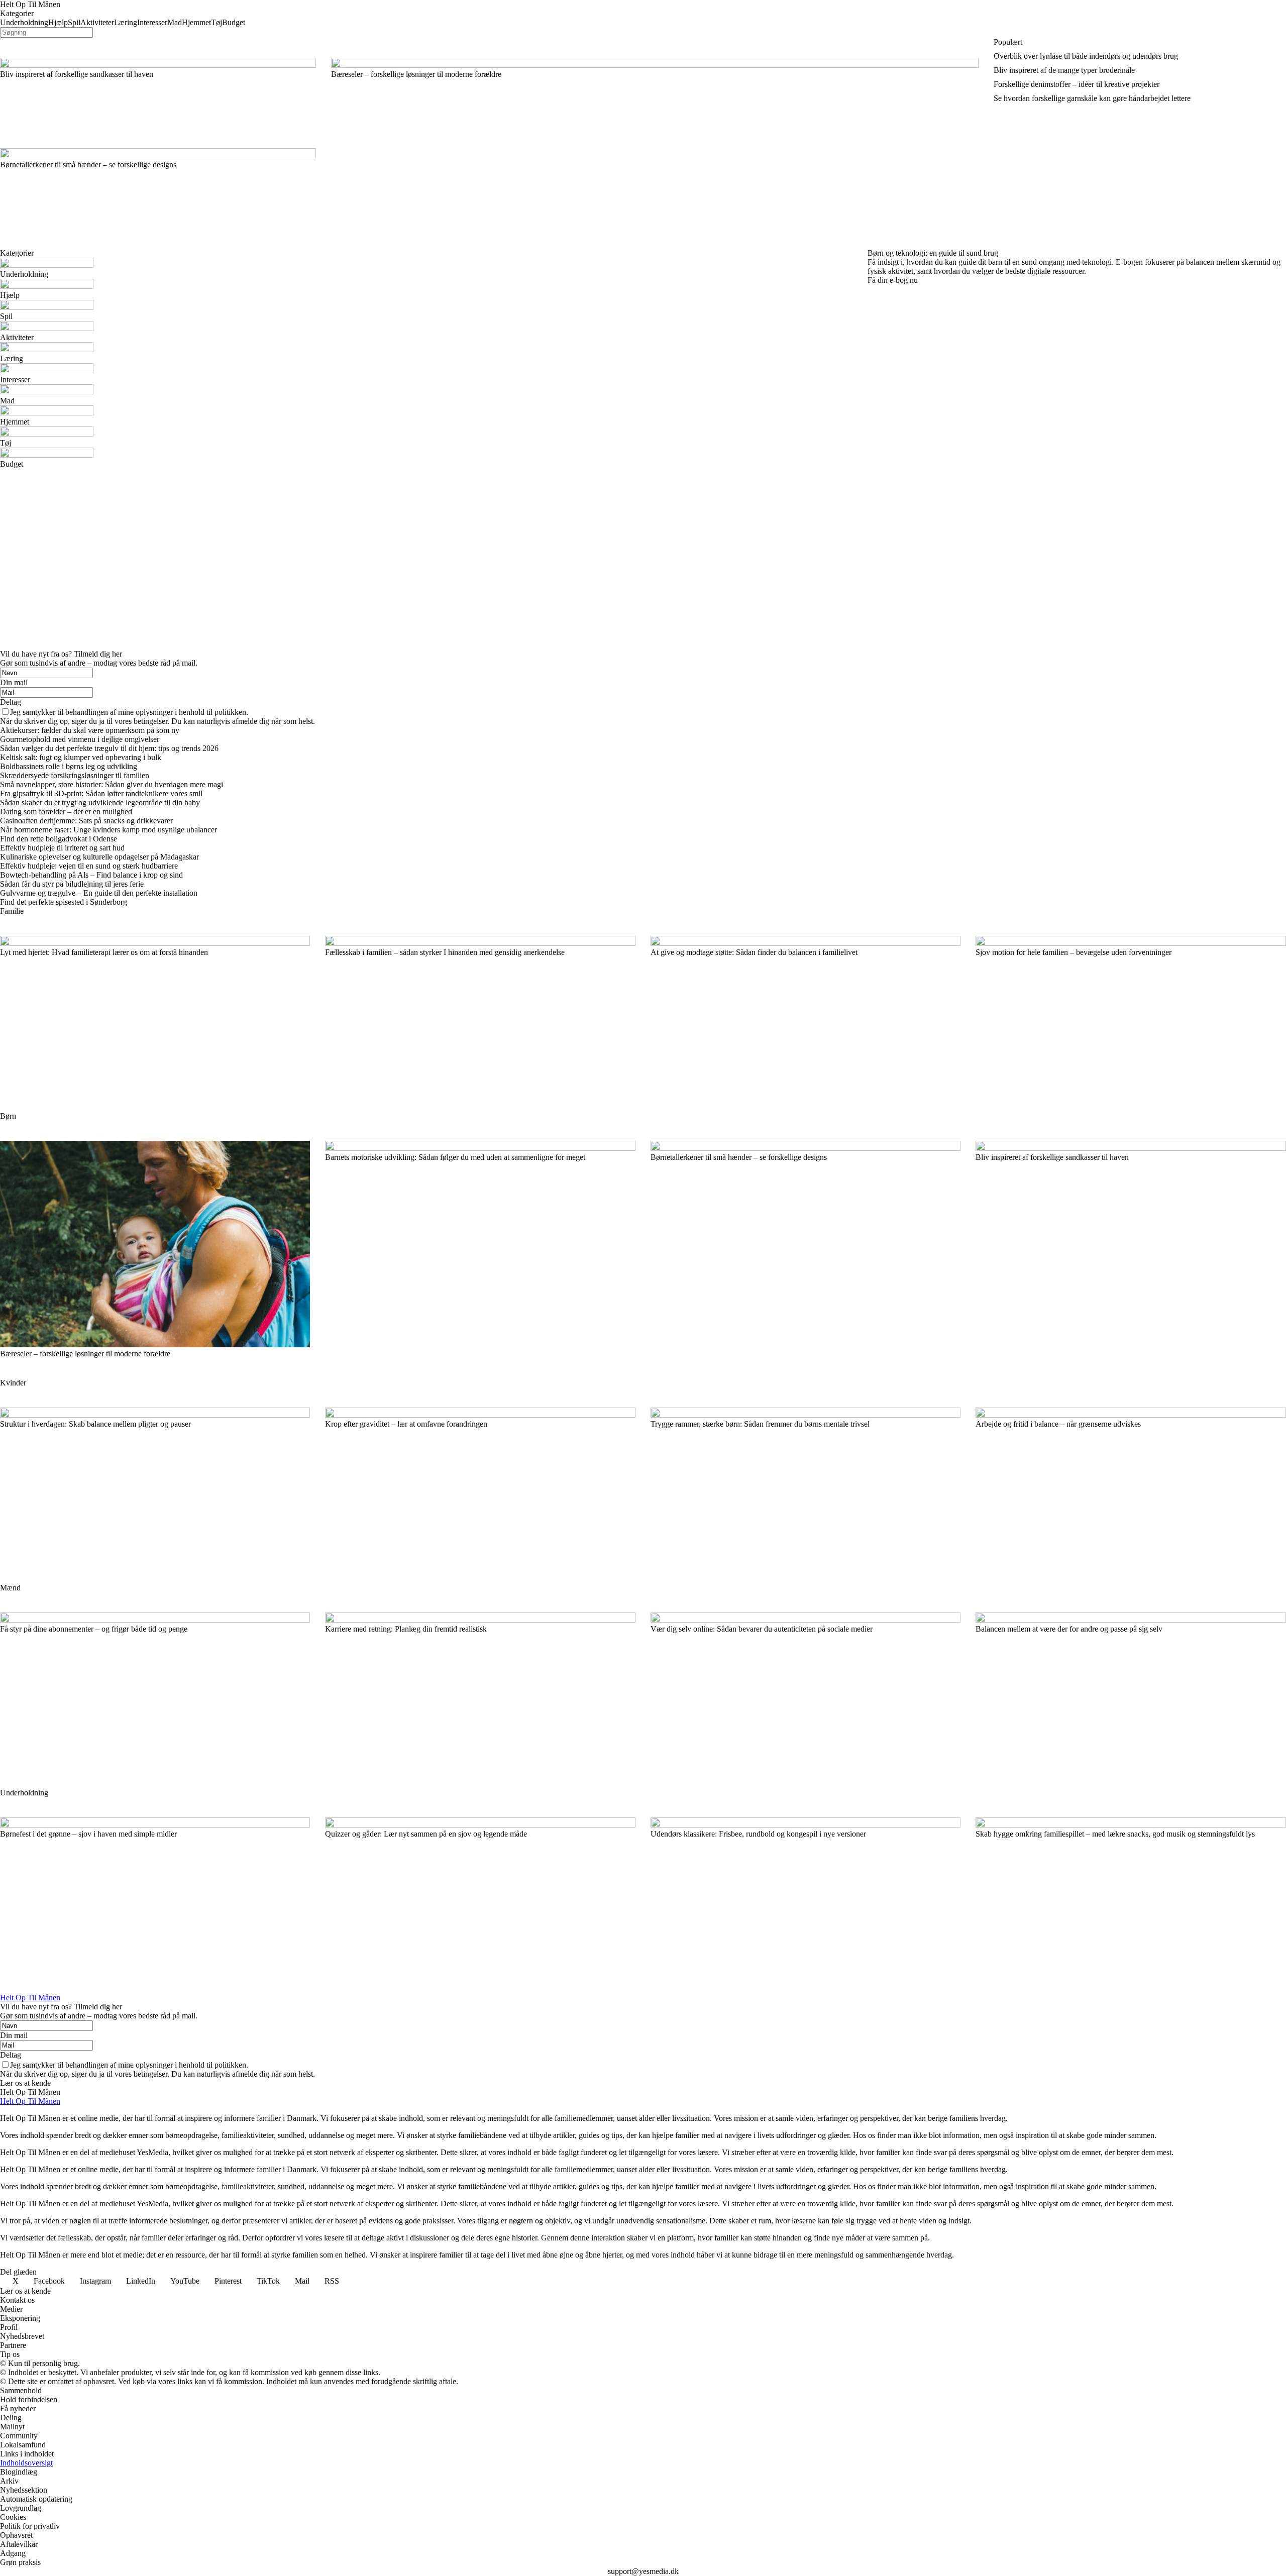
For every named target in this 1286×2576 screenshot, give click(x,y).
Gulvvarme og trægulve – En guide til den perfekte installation (99, 893)
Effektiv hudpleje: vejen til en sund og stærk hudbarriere (89, 866)
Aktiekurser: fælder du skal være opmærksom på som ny (90, 730)
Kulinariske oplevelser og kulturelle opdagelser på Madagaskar (99, 857)
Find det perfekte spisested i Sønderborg (64, 902)
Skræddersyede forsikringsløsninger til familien (75, 775)
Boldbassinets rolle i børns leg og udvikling (69, 766)
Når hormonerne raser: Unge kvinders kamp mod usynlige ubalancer (109, 830)
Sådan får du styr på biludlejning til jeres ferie (72, 884)
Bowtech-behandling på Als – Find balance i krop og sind (91, 875)
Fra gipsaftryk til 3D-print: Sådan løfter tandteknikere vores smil (101, 793)
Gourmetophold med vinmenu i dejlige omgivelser (80, 739)
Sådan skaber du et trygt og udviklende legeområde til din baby (100, 802)
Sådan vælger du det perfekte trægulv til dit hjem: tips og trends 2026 (109, 748)
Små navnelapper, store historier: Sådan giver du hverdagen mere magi (112, 784)
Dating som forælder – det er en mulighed (66, 812)
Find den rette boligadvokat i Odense (59, 839)
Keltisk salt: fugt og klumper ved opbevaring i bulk (81, 757)
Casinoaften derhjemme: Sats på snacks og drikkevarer (86, 821)
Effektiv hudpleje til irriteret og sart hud (62, 848)
